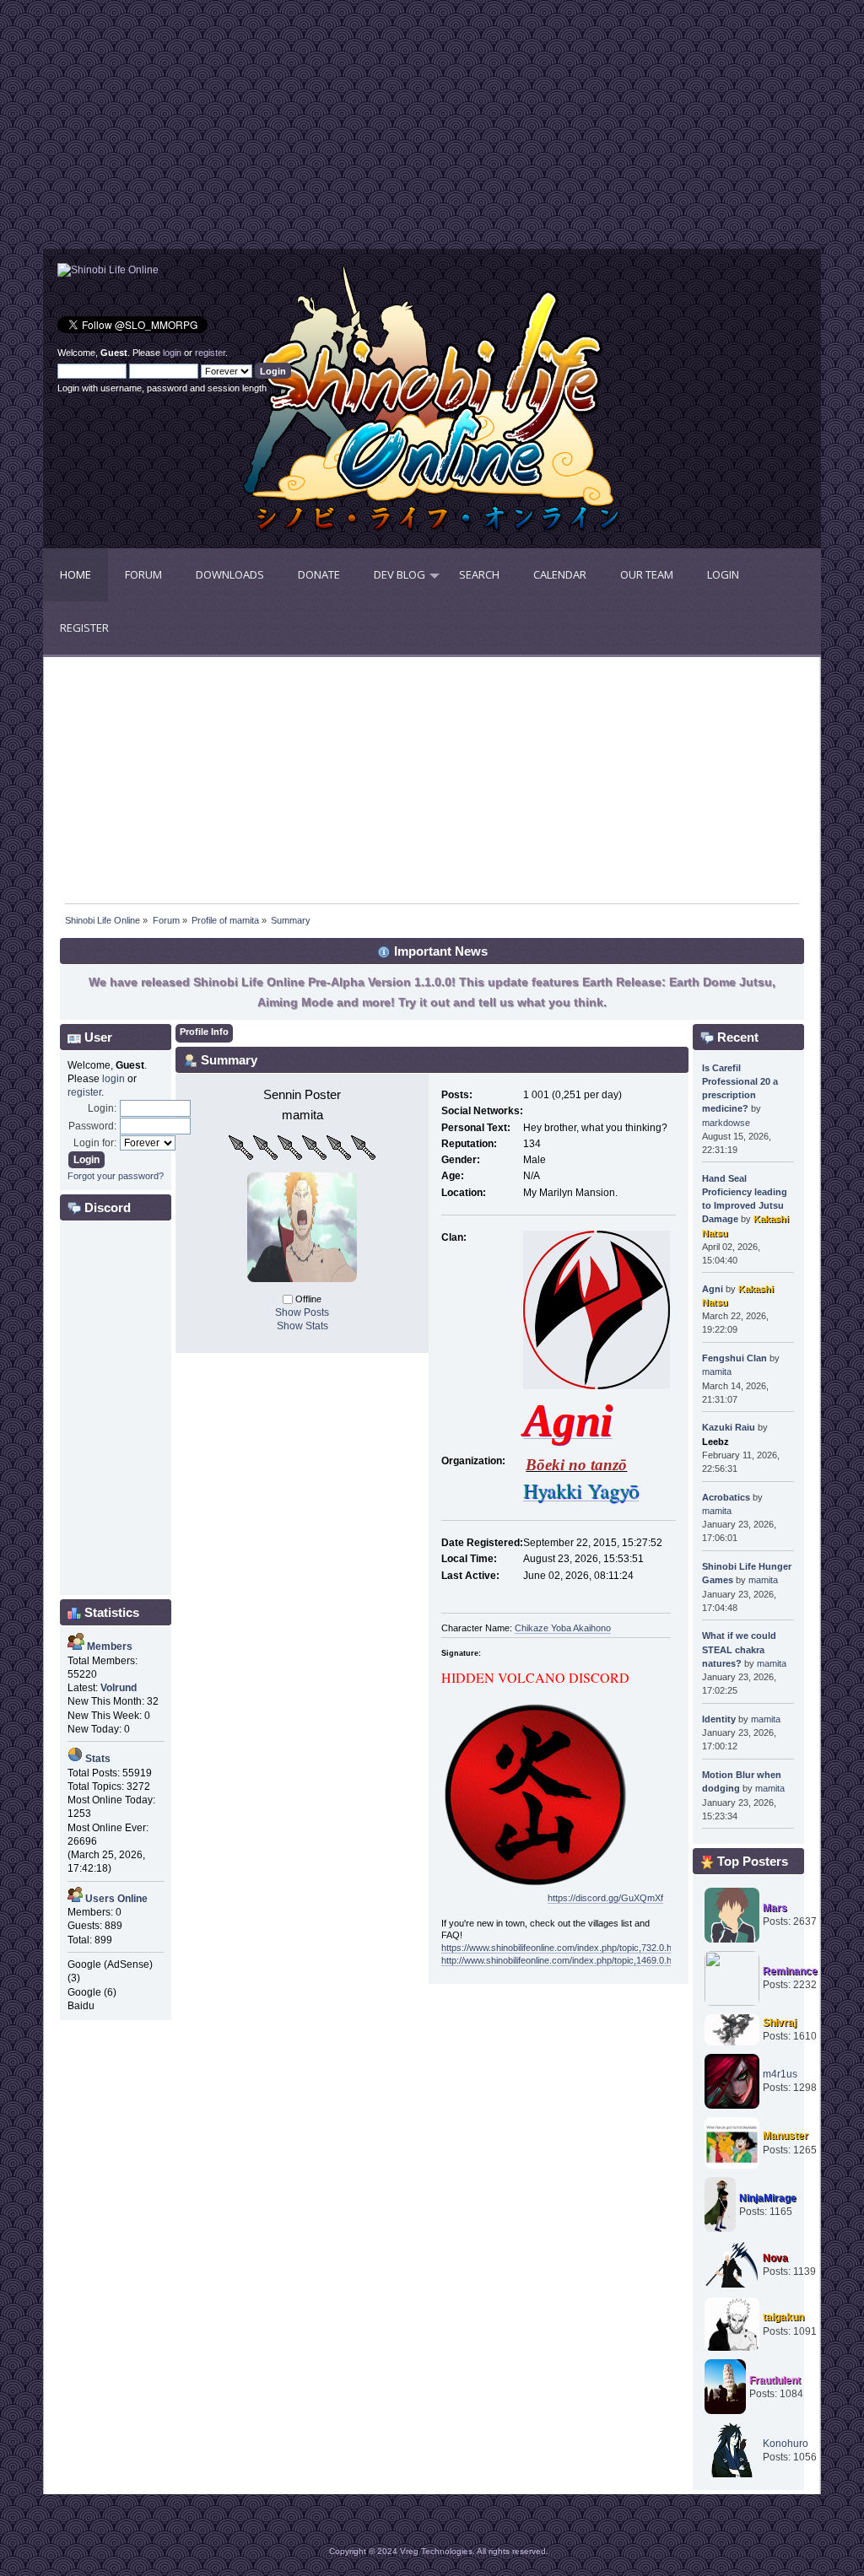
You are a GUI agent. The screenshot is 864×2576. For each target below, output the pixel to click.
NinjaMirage (768, 2198)
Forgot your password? (116, 1176)
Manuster (786, 2136)
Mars (775, 1908)
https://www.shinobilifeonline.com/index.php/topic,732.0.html (562, 1948)
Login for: (95, 1143)
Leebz (715, 1442)
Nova (775, 2258)
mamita (717, 1372)
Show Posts (302, 1312)
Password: (92, 1126)
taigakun (783, 2317)
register (210, 353)
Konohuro (786, 2444)
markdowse (726, 1123)
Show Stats (302, 1326)
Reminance (790, 1971)
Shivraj (780, 2023)
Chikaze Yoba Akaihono (563, 1628)
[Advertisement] (238, 131)
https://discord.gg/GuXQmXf (605, 1898)
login (172, 353)
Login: (102, 1108)
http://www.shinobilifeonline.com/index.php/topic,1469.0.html (562, 1960)
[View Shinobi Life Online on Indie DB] (108, 270)
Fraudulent (775, 2380)
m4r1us (780, 2074)
